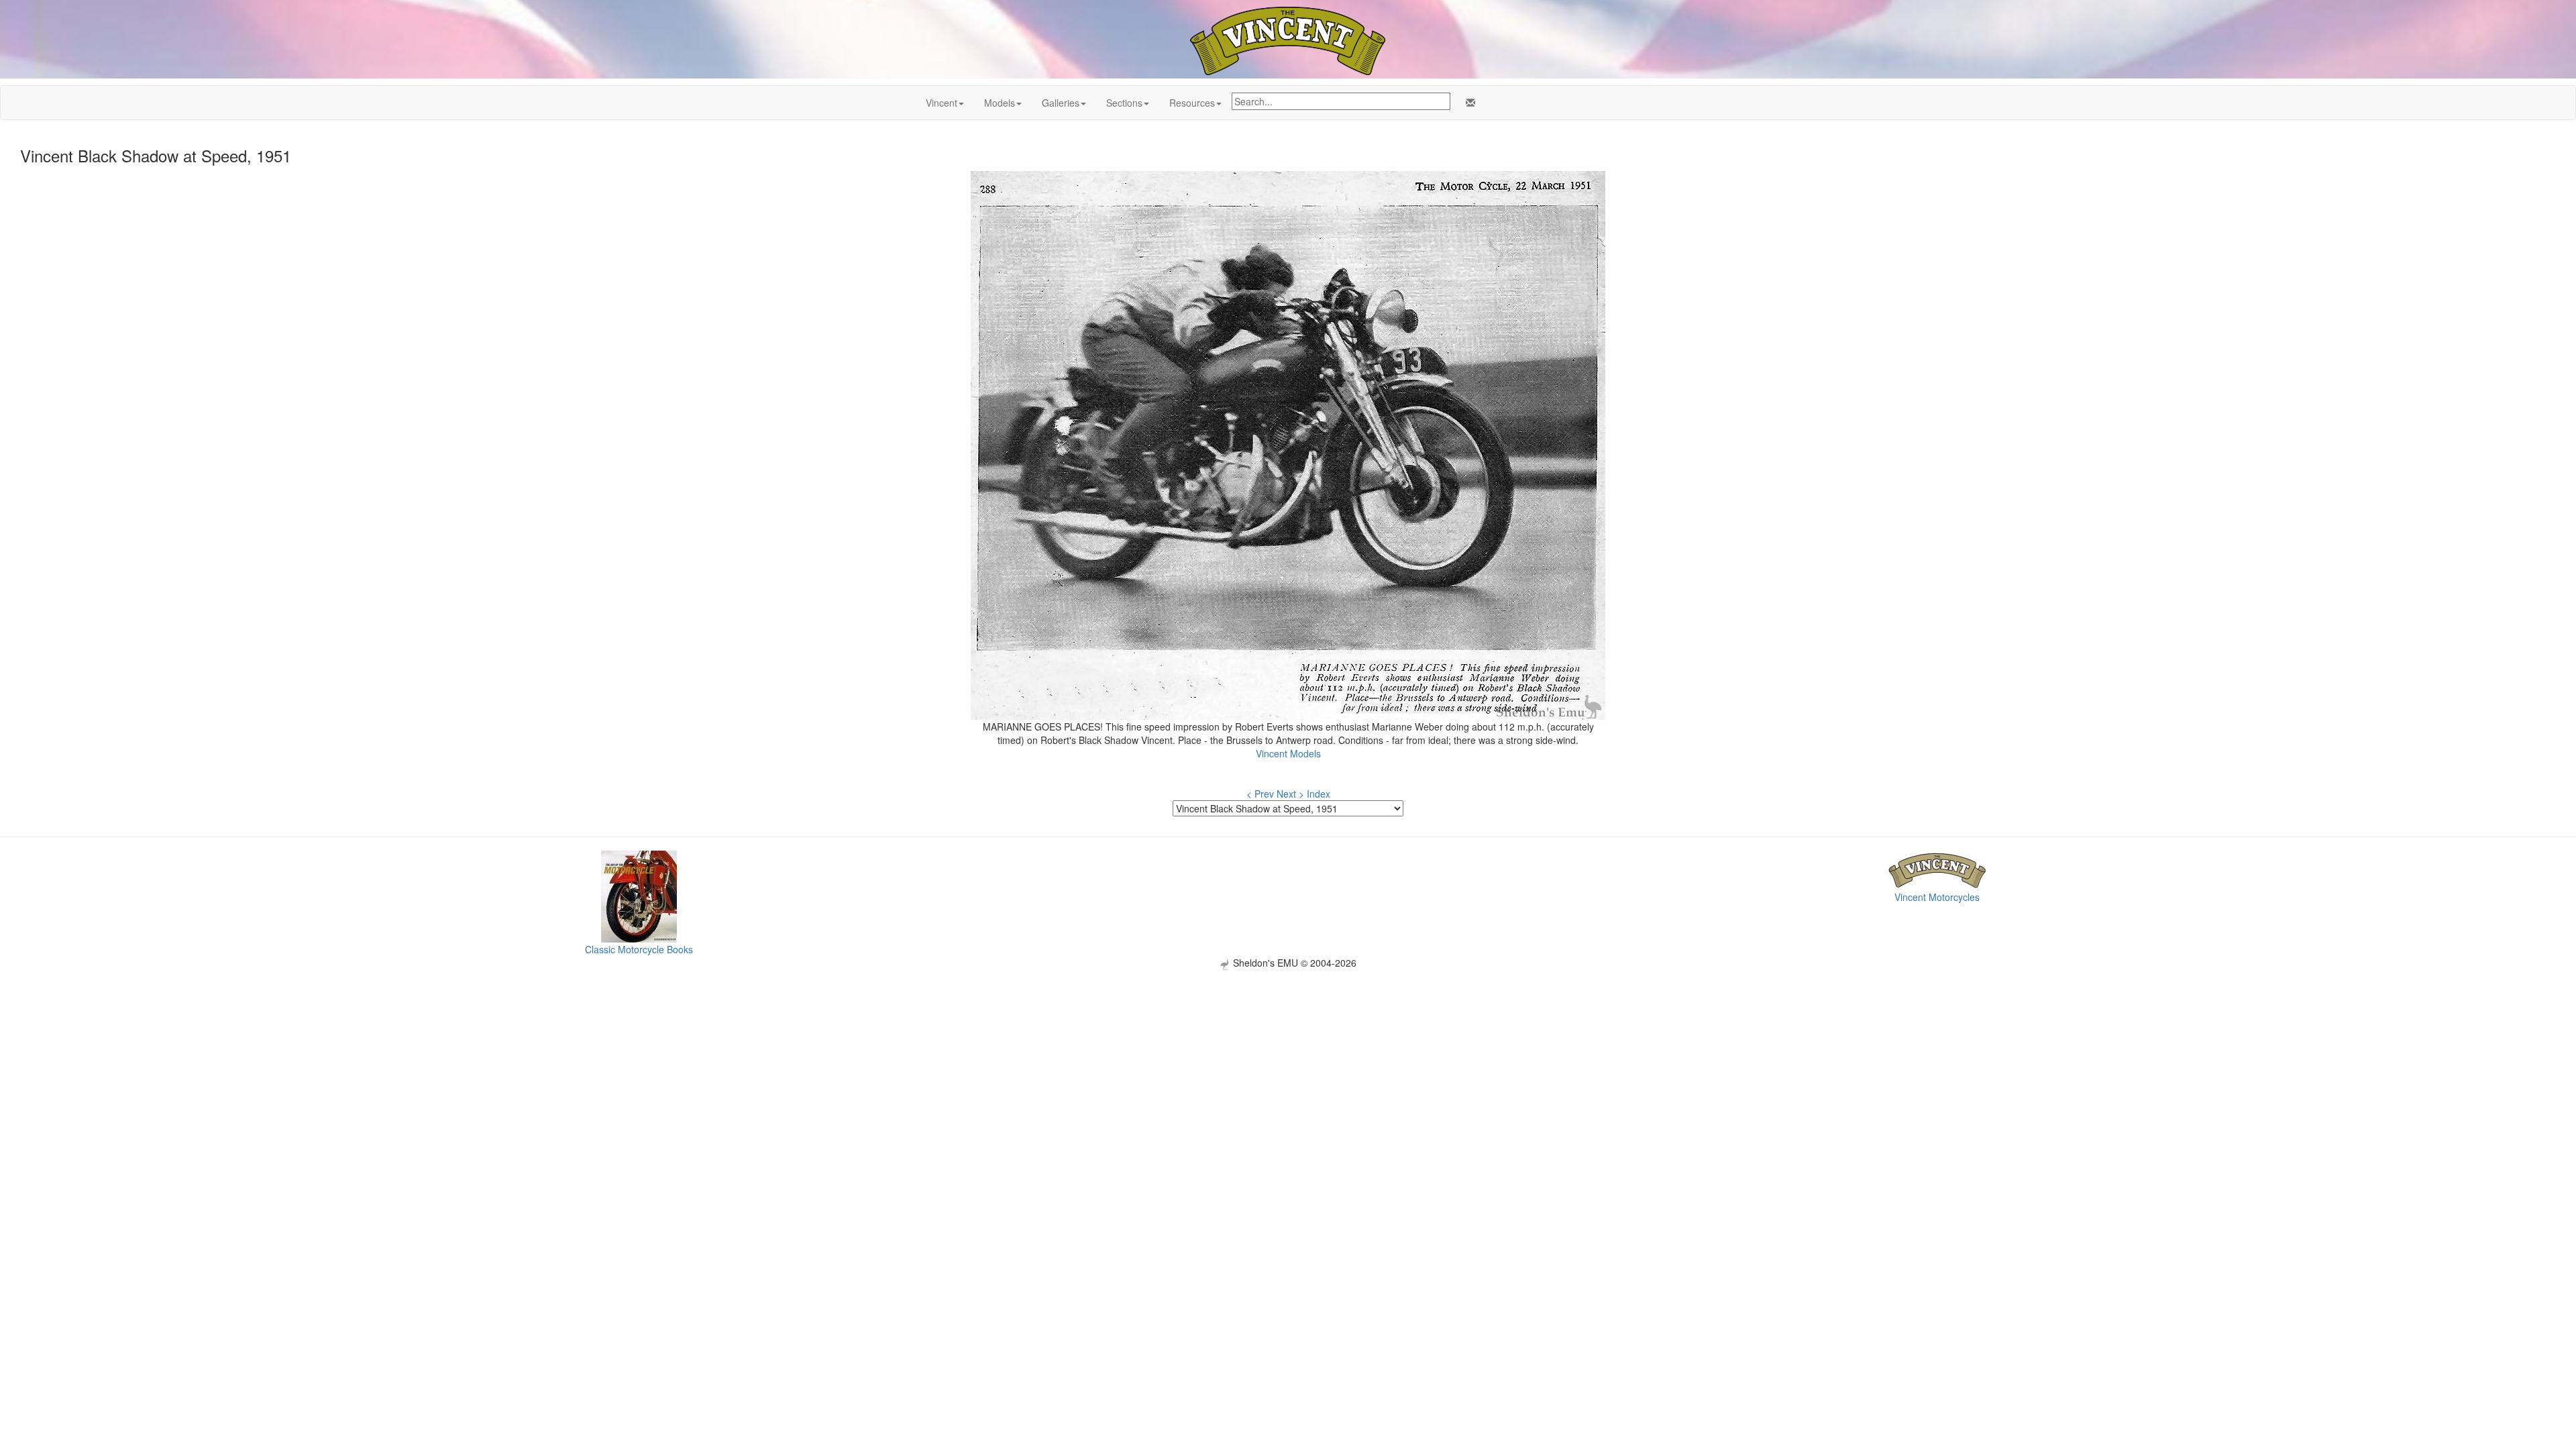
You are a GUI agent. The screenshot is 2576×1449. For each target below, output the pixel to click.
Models (1000, 103)
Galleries (1061, 103)
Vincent (942, 103)
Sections (1124, 103)
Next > (1290, 794)
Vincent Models (1288, 753)
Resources (1192, 103)
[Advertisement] (1288, 1064)
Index (1319, 794)
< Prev (1260, 794)
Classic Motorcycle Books (639, 949)
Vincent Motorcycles (1937, 897)
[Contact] (1468, 103)
